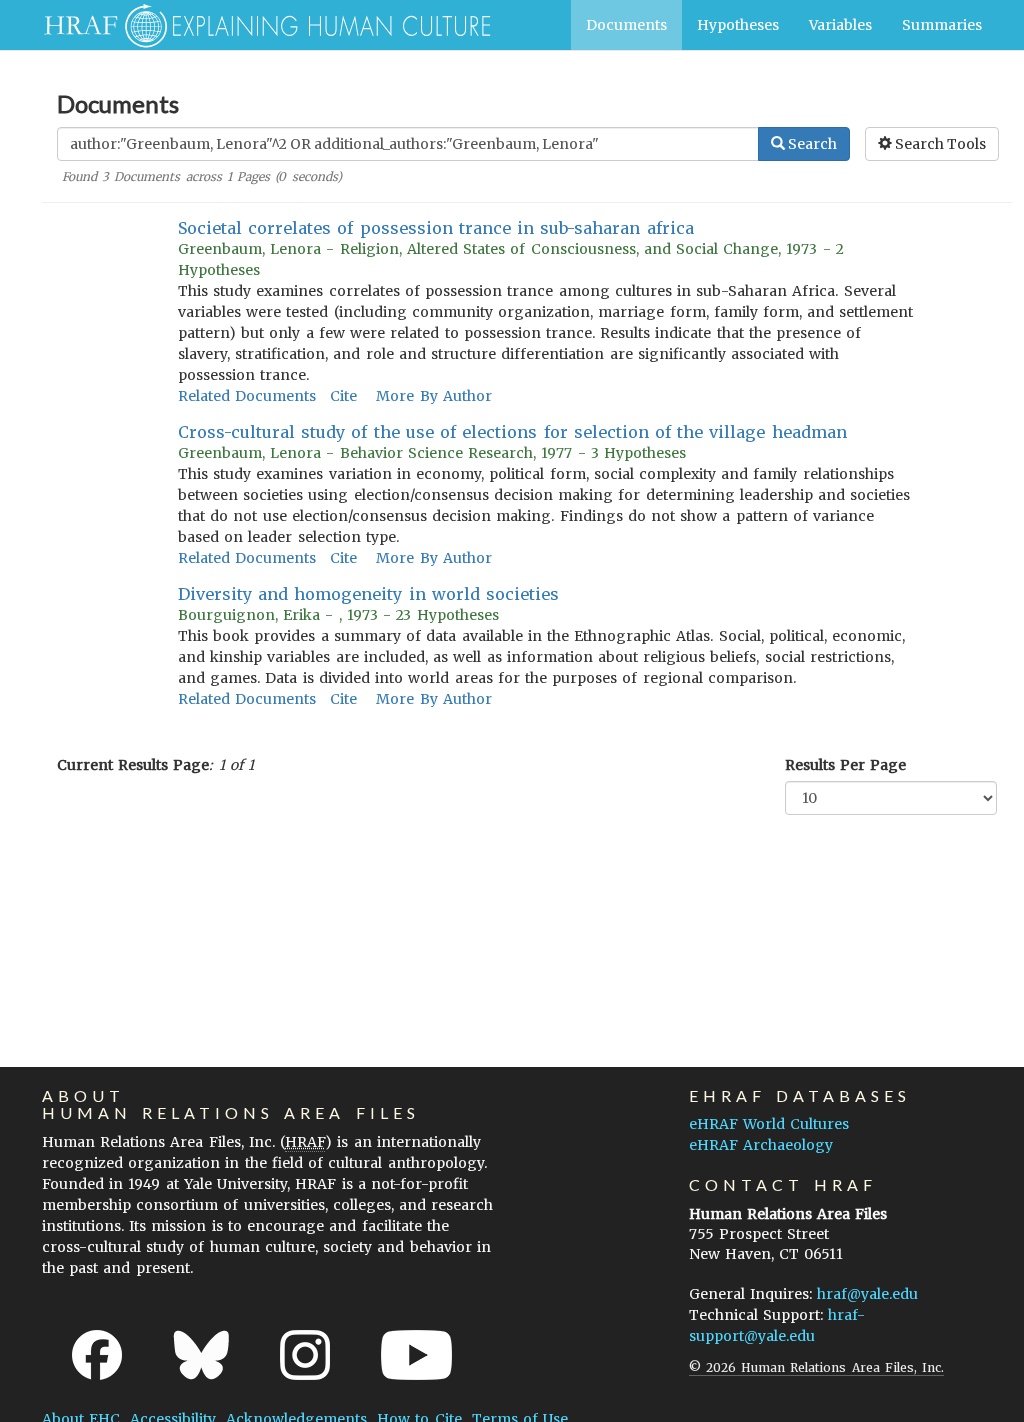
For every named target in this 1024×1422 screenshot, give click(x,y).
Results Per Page (845, 765)
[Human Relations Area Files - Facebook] (97, 1355)
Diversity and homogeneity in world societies (368, 594)
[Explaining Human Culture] (259, 25)
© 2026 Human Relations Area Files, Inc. (816, 1367)
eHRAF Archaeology (761, 1145)
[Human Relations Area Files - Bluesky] (201, 1355)
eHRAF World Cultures (769, 1124)
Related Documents (247, 396)
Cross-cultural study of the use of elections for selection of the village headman (512, 432)
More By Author (433, 396)
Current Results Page (133, 765)
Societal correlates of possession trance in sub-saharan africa (436, 228)
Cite (343, 396)
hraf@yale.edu (867, 1294)
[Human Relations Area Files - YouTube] (416, 1355)
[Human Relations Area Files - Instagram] (305, 1355)
